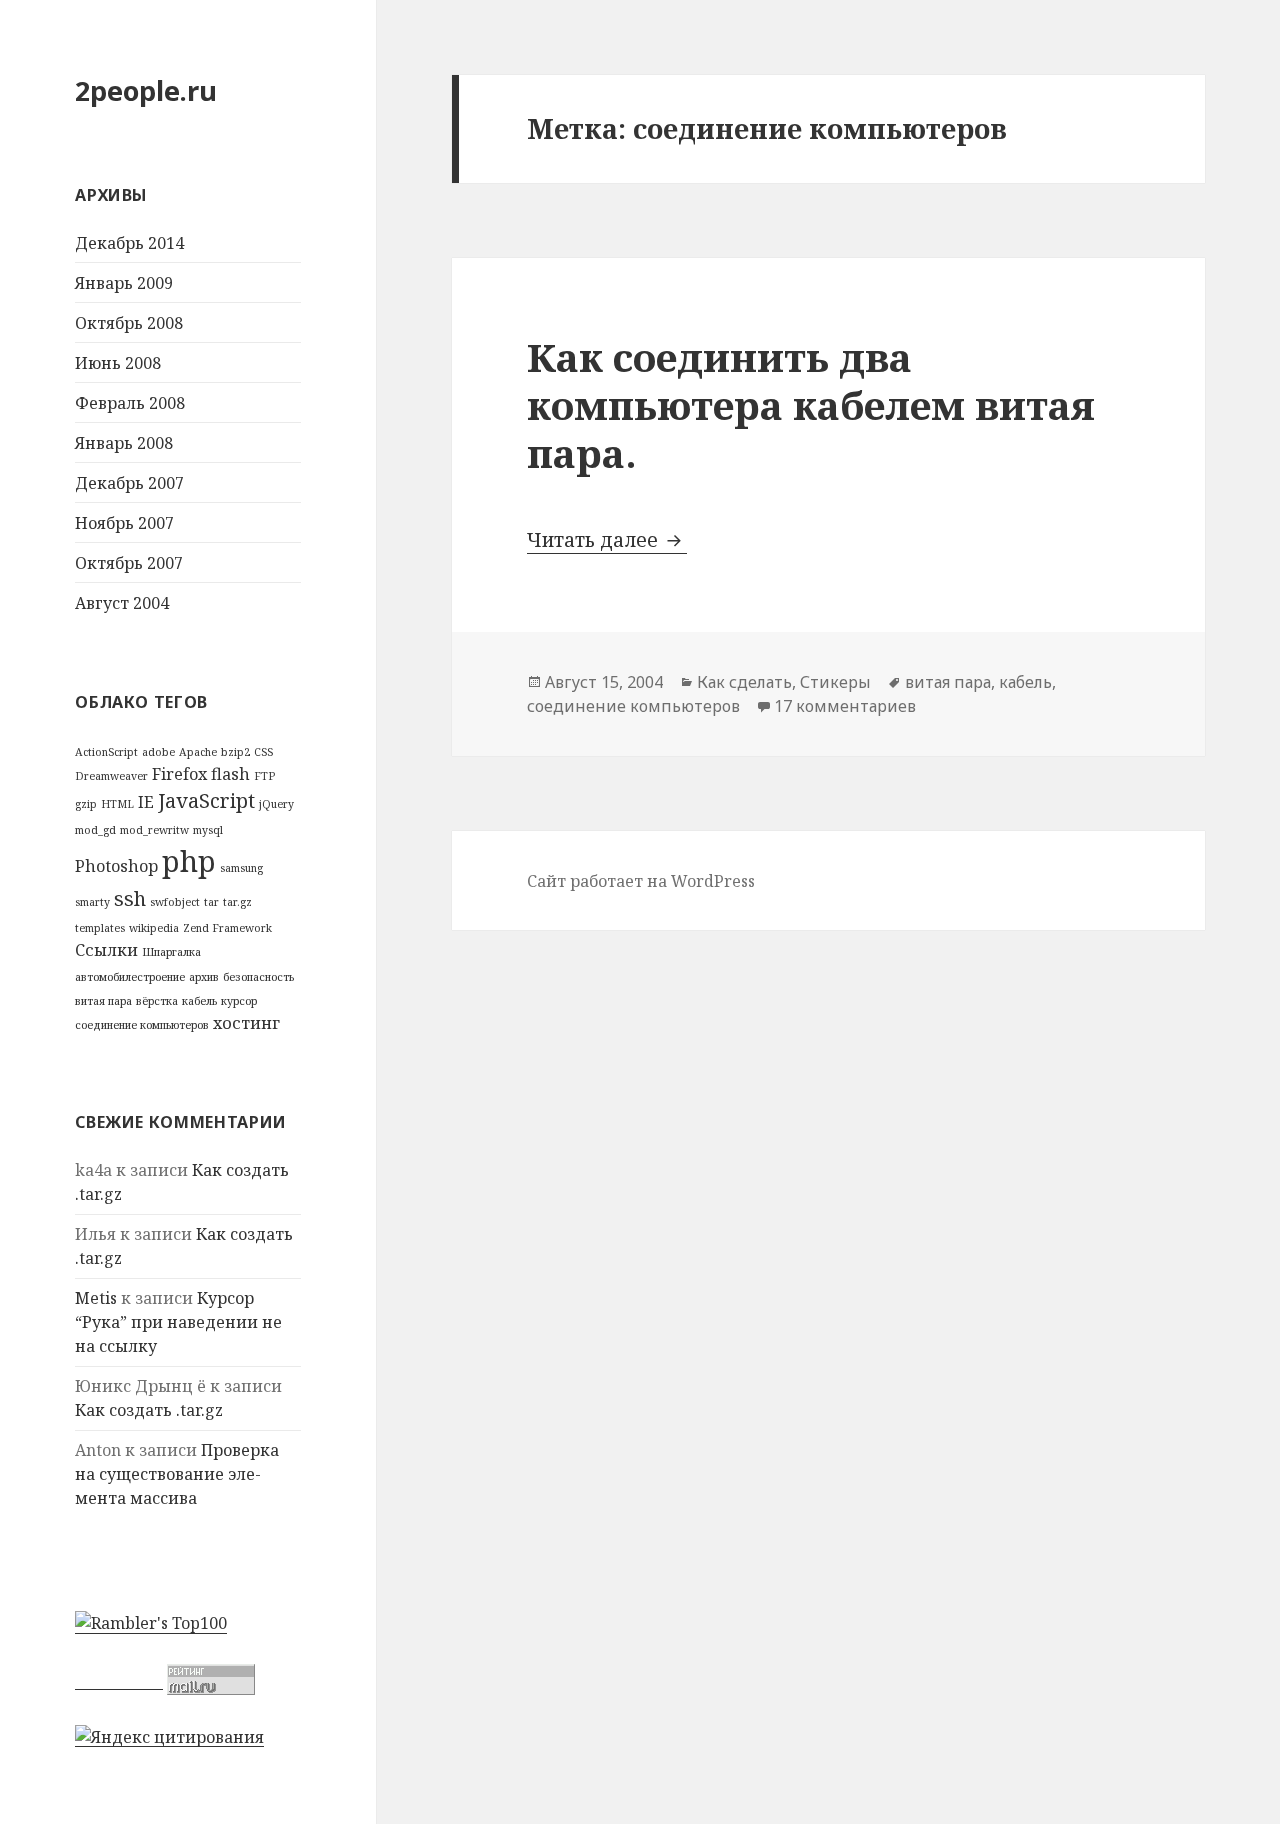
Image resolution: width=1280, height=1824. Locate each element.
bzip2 (235, 752)
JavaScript (206, 800)
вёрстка (157, 1001)
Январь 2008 (124, 443)
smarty (92, 902)
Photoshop (116, 866)
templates (100, 928)
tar (211, 902)
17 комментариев (845, 706)
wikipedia (154, 928)
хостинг (246, 1023)
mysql (208, 830)
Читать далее (607, 540)
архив (204, 977)
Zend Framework (227, 928)
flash (230, 774)
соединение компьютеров (142, 1025)
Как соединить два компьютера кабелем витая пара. (811, 404)
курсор (239, 1001)
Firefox (179, 774)
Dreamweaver (111, 776)
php (189, 861)
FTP (264, 776)
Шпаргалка (171, 952)
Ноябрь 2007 (124, 523)
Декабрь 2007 (129, 483)
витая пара (103, 1001)
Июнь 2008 (118, 363)
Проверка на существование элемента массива (177, 1474)
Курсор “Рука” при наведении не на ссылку (178, 1322)
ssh (130, 898)
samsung (241, 868)
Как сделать (744, 682)
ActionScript (106, 752)
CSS (263, 752)
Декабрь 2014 (129, 243)
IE (146, 802)
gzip (86, 804)
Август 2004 (122, 603)
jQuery (276, 804)
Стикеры (835, 682)
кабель (199, 1001)
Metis (96, 1298)
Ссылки (106, 950)
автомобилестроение (130, 977)
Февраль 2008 (130, 403)
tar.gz (237, 902)
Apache (198, 752)
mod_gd (95, 830)
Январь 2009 (124, 283)
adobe (158, 752)
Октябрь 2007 (129, 563)
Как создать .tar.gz (149, 1410)
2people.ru (146, 90)
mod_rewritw (154, 830)
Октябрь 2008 (129, 323)
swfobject (175, 902)
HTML (117, 804)
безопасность (258, 977)
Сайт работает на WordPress (641, 881)
